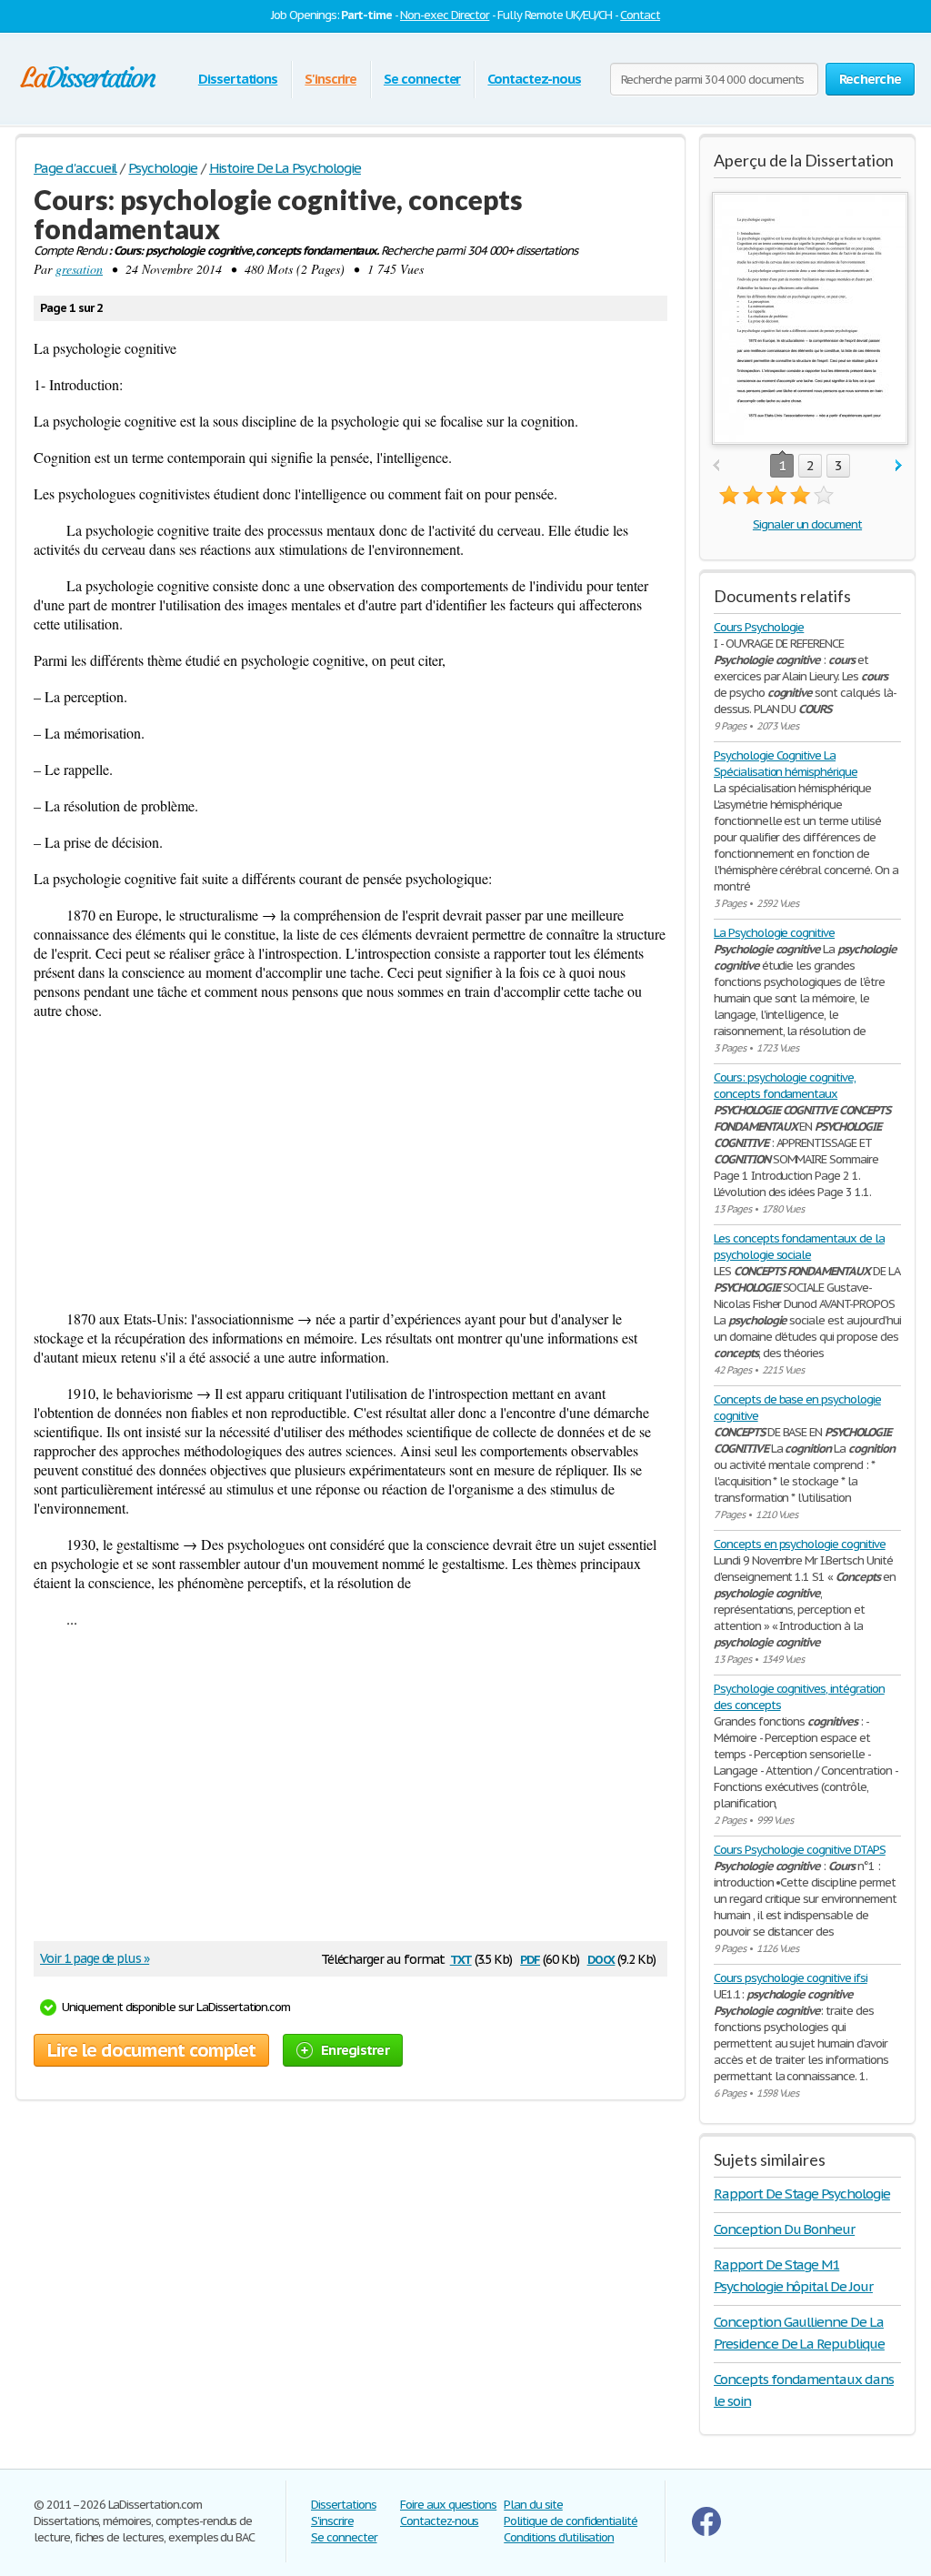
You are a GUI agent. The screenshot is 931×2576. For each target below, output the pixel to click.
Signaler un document (807, 524)
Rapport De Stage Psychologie (802, 2194)
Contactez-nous (534, 79)
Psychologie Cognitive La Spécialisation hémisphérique (786, 764)
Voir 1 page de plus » (95, 1958)
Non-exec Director (445, 15)
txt (461, 1958)
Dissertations (238, 79)
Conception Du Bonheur (784, 2229)
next (899, 466)
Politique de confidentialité (571, 2521)
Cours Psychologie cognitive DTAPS (800, 1850)
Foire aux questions (448, 2505)
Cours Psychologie (759, 627)
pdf (530, 1958)
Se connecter (422, 79)
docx (601, 1958)
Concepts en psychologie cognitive (800, 1544)
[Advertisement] (350, 1164)
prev (716, 466)
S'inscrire (330, 79)
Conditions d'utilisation (559, 2537)
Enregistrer (355, 2050)
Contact (640, 15)
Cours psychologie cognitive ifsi (791, 1978)
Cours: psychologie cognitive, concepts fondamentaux (785, 1086)
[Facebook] (706, 2532)
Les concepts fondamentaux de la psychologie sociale (799, 1247)
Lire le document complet (151, 2050)
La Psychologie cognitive (774, 933)
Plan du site (533, 2505)
